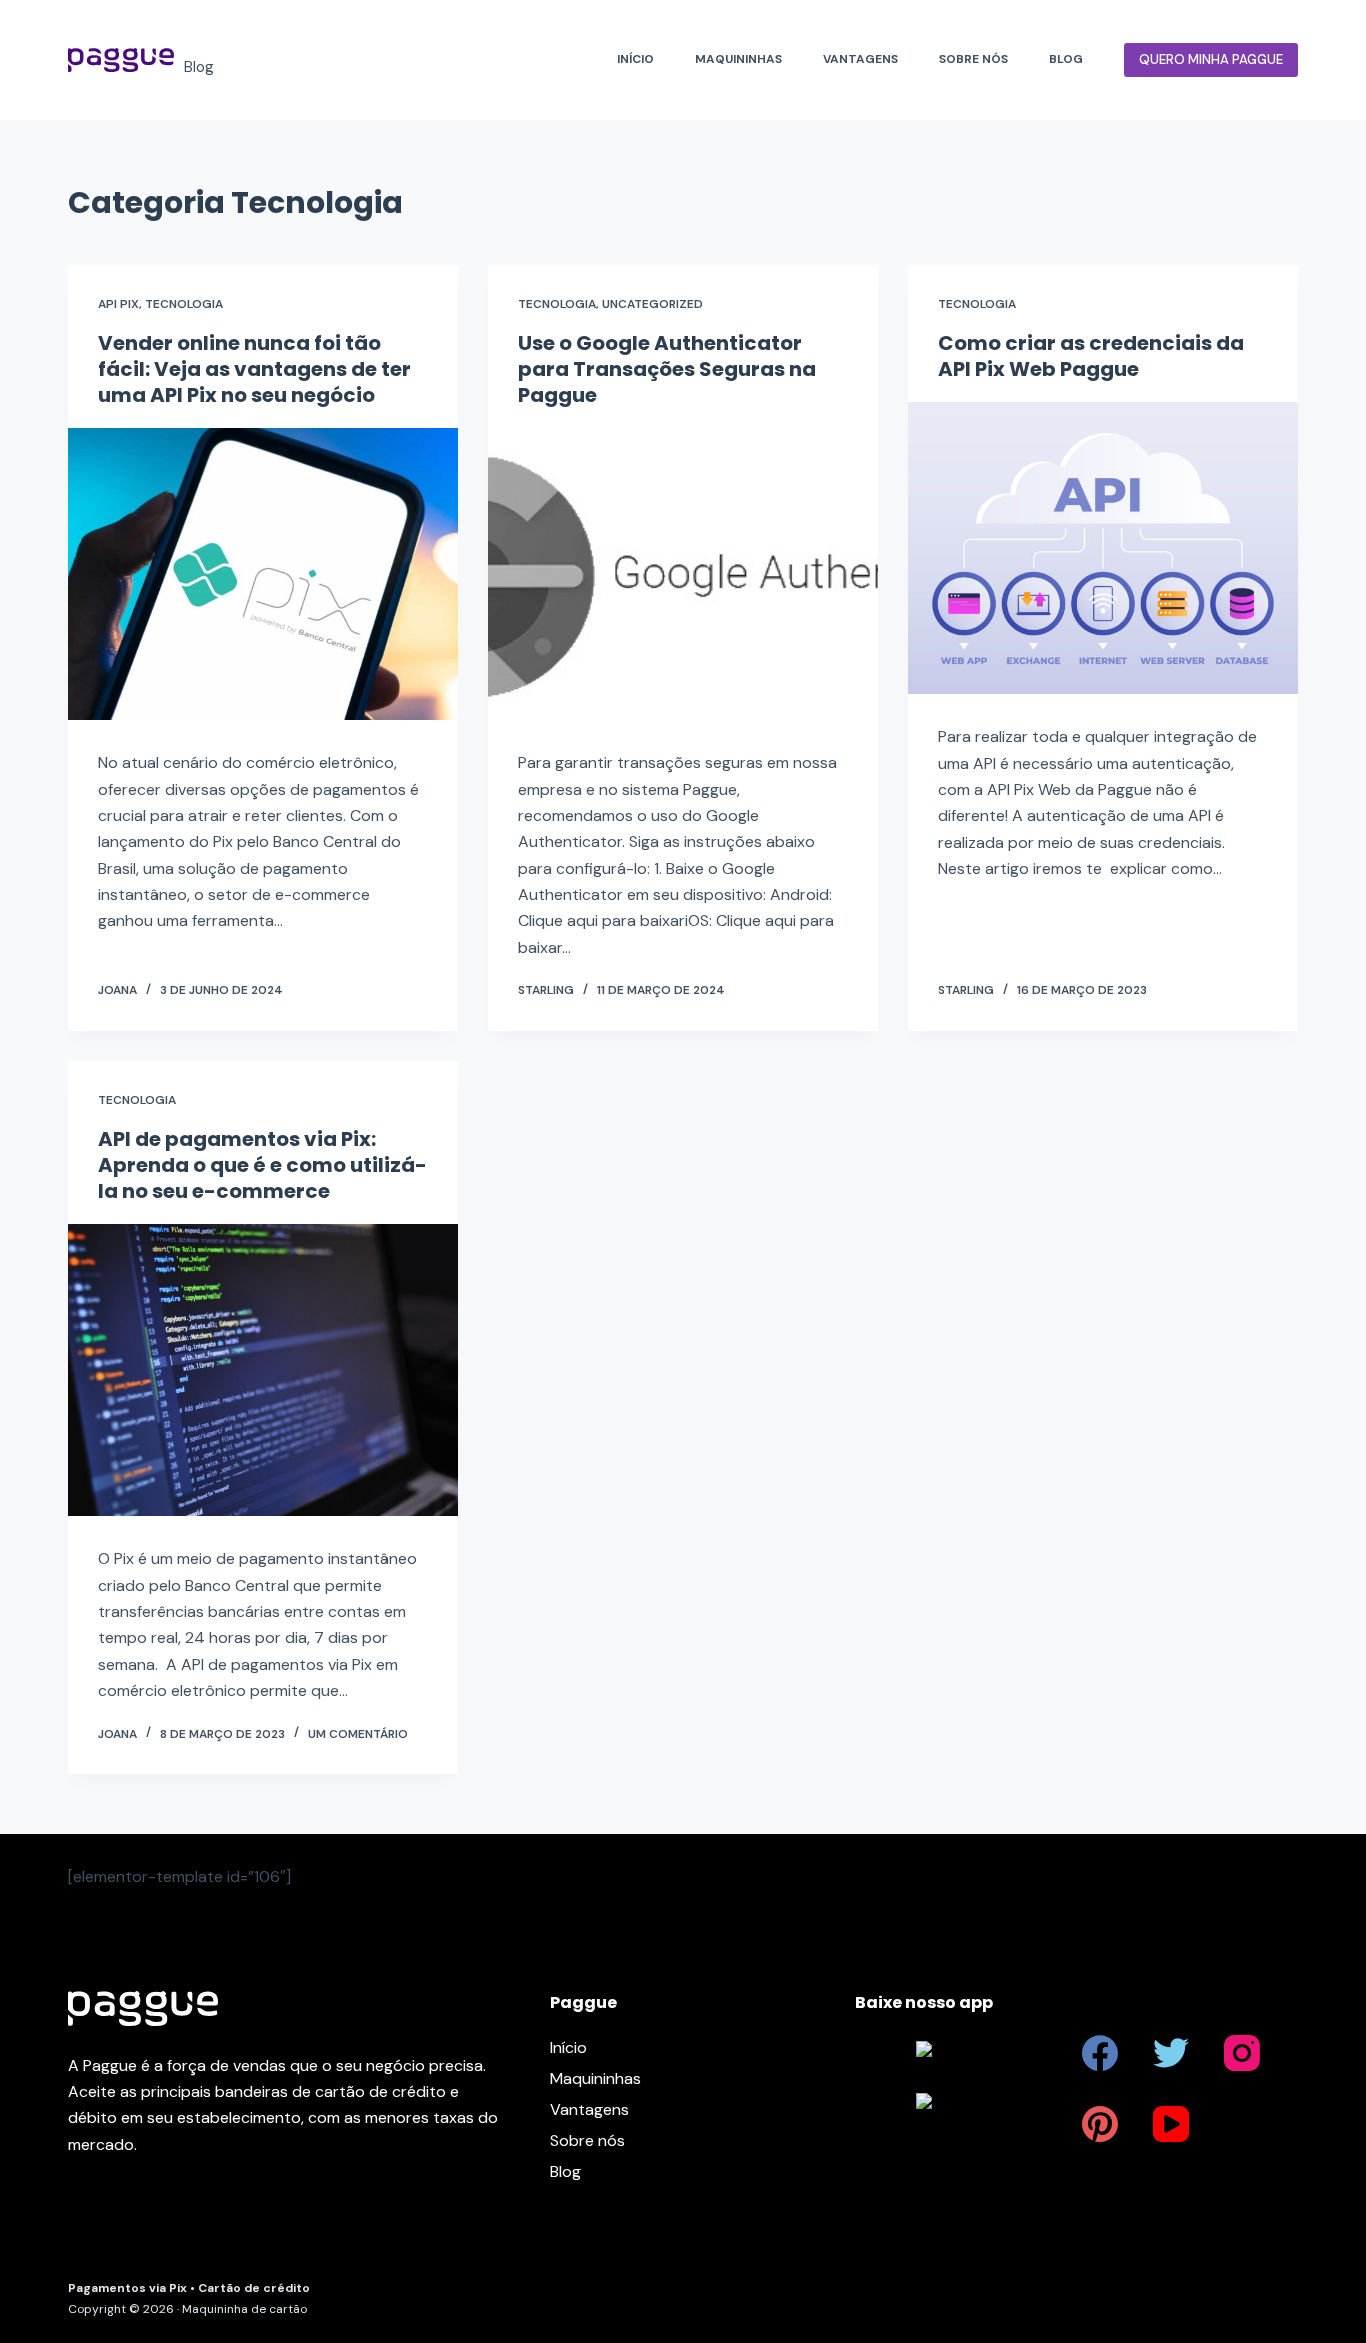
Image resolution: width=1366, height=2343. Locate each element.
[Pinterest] (1100, 2124)
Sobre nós (973, 59)
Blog (1066, 59)
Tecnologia (184, 304)
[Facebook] (1100, 2053)
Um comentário (358, 1734)
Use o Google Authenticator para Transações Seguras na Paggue (667, 369)
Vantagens (860, 59)
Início (635, 59)
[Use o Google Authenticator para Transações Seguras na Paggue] (683, 574)
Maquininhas (738, 59)
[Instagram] (1242, 2053)
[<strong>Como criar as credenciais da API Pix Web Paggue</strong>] (1103, 548)
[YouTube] (1171, 2124)
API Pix (118, 304)
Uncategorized (652, 304)
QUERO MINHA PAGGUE (1211, 59)
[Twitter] (1171, 2053)
